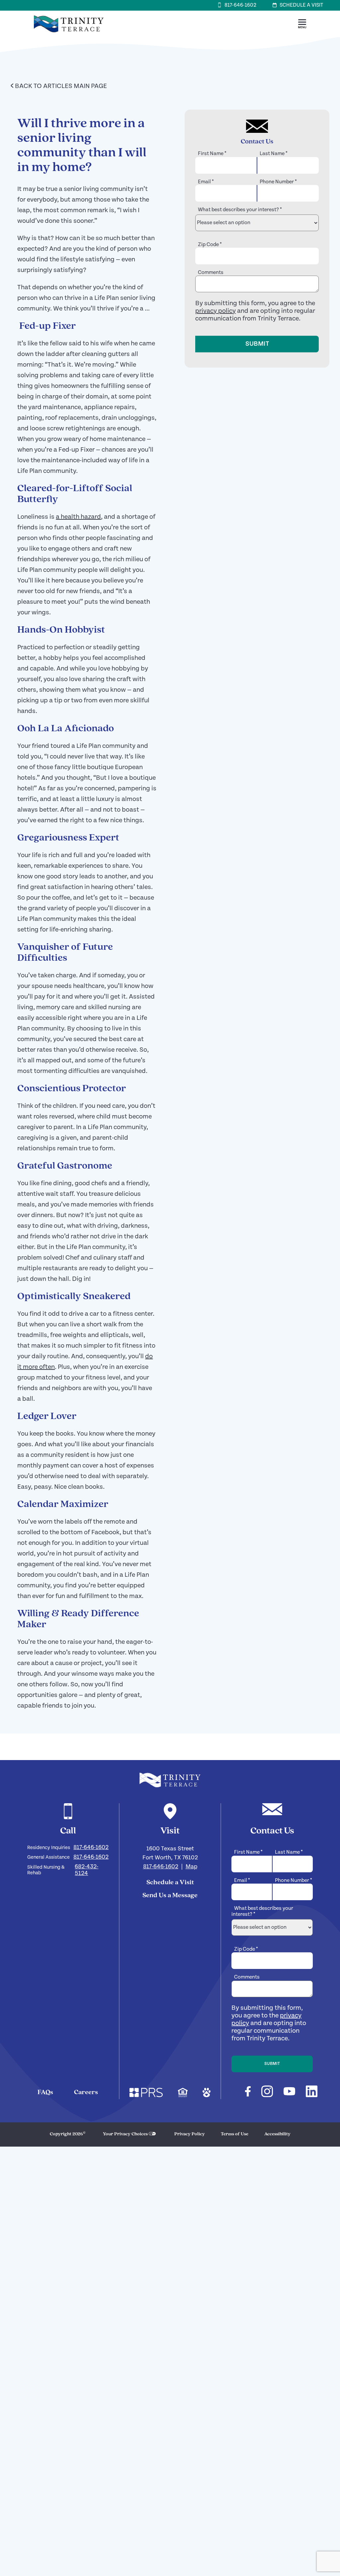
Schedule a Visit (170, 1883)
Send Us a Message (170, 1896)
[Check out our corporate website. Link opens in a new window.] (146, 2093)
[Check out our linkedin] (312, 2092)
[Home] (69, 36)
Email (206, 182)
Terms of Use (235, 2134)
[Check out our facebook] (248, 2092)
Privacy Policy (190, 2134)
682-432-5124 (86, 1870)
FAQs (45, 2092)
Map (191, 1866)
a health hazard (78, 517)
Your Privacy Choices (125, 2134)
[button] (302, 24)
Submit (257, 344)
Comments (211, 272)
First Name (212, 154)
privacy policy (215, 311)
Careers (86, 2092)
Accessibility (277, 2134)
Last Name (274, 154)
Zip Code (210, 245)
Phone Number (278, 182)
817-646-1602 (91, 1847)
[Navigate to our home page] (170, 1780)
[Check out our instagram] (267, 2092)
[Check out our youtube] (289, 2092)
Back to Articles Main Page (59, 86)
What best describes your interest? (240, 210)
